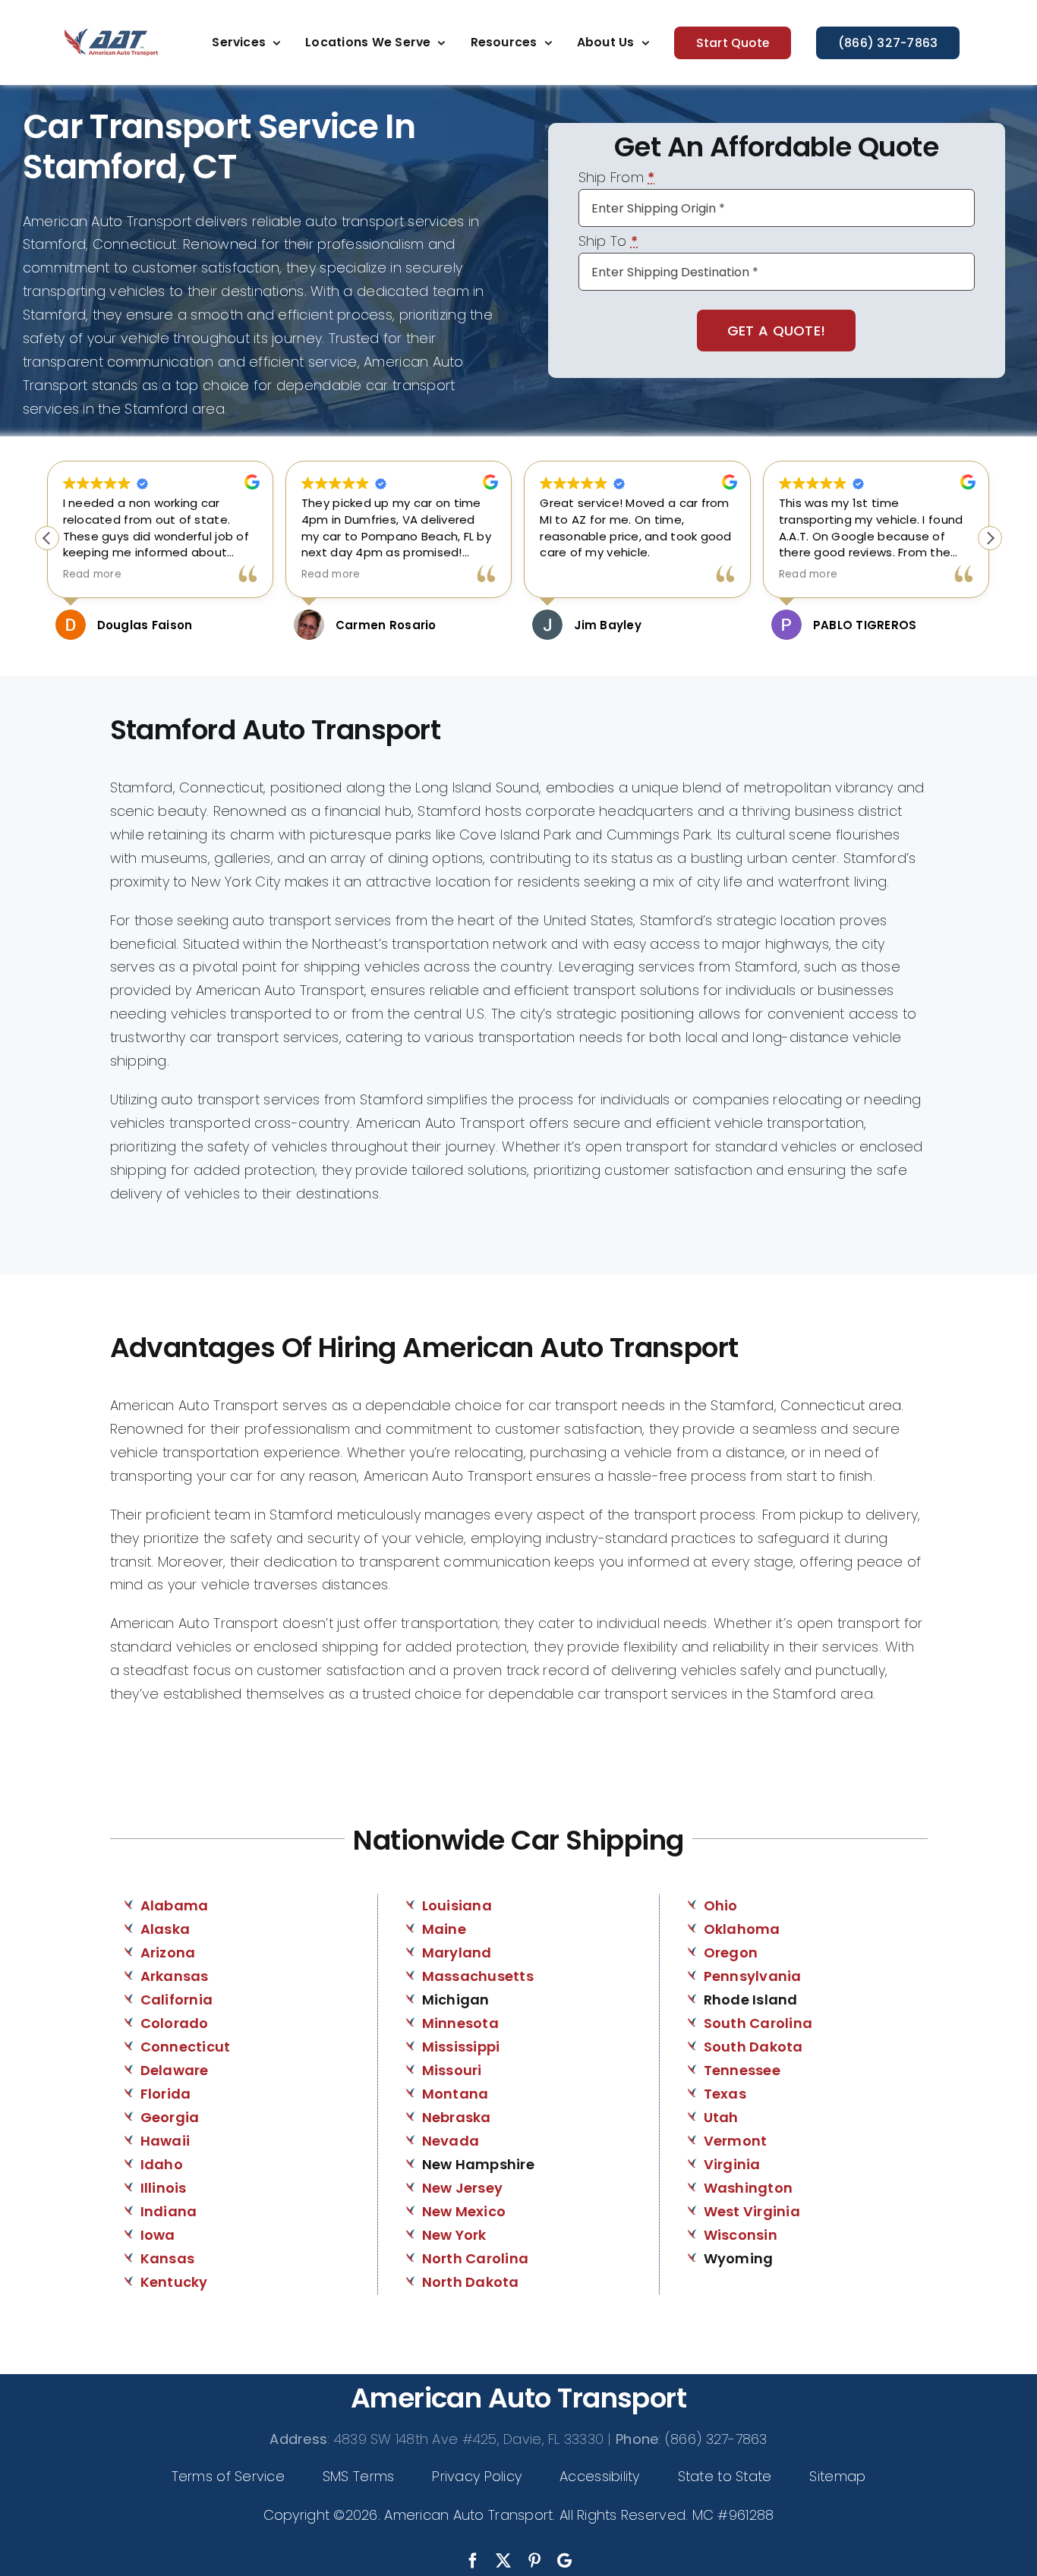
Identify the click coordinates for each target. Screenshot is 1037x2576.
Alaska (165, 1929)
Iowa (158, 2235)
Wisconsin (741, 2235)
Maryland (457, 1952)
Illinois (164, 2188)
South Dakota (753, 2047)
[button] (990, 538)
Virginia (732, 2164)
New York (454, 2235)
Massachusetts (478, 1976)
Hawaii (165, 2141)
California (177, 2000)
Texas (725, 2094)
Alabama (175, 1905)
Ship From (617, 179)
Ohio (721, 1905)
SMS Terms (358, 2476)
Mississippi (461, 2047)
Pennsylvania (753, 1976)
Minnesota (460, 2023)
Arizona (168, 1952)
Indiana (169, 2211)
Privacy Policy (477, 2476)
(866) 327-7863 (716, 2439)
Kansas (168, 2258)
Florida (166, 2094)
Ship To (608, 242)
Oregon (731, 1952)
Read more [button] (92, 575)
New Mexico (464, 2211)
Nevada (451, 2141)
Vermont (736, 2141)
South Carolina (758, 2023)
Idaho (162, 2164)
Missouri (452, 2070)
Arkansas (175, 1976)
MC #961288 (733, 2515)
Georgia (170, 2117)
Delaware (175, 2070)
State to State (725, 2476)
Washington (749, 2188)
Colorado (175, 2023)
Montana (455, 2094)
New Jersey (463, 2188)
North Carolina (476, 2258)
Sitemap (837, 2476)
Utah (721, 2117)
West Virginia (752, 2211)
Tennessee (742, 2070)
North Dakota (471, 2282)
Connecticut (186, 2047)
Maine (444, 1929)
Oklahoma (742, 1929)
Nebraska (457, 2117)
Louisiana (457, 1905)
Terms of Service (228, 2476)
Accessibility (600, 2476)
